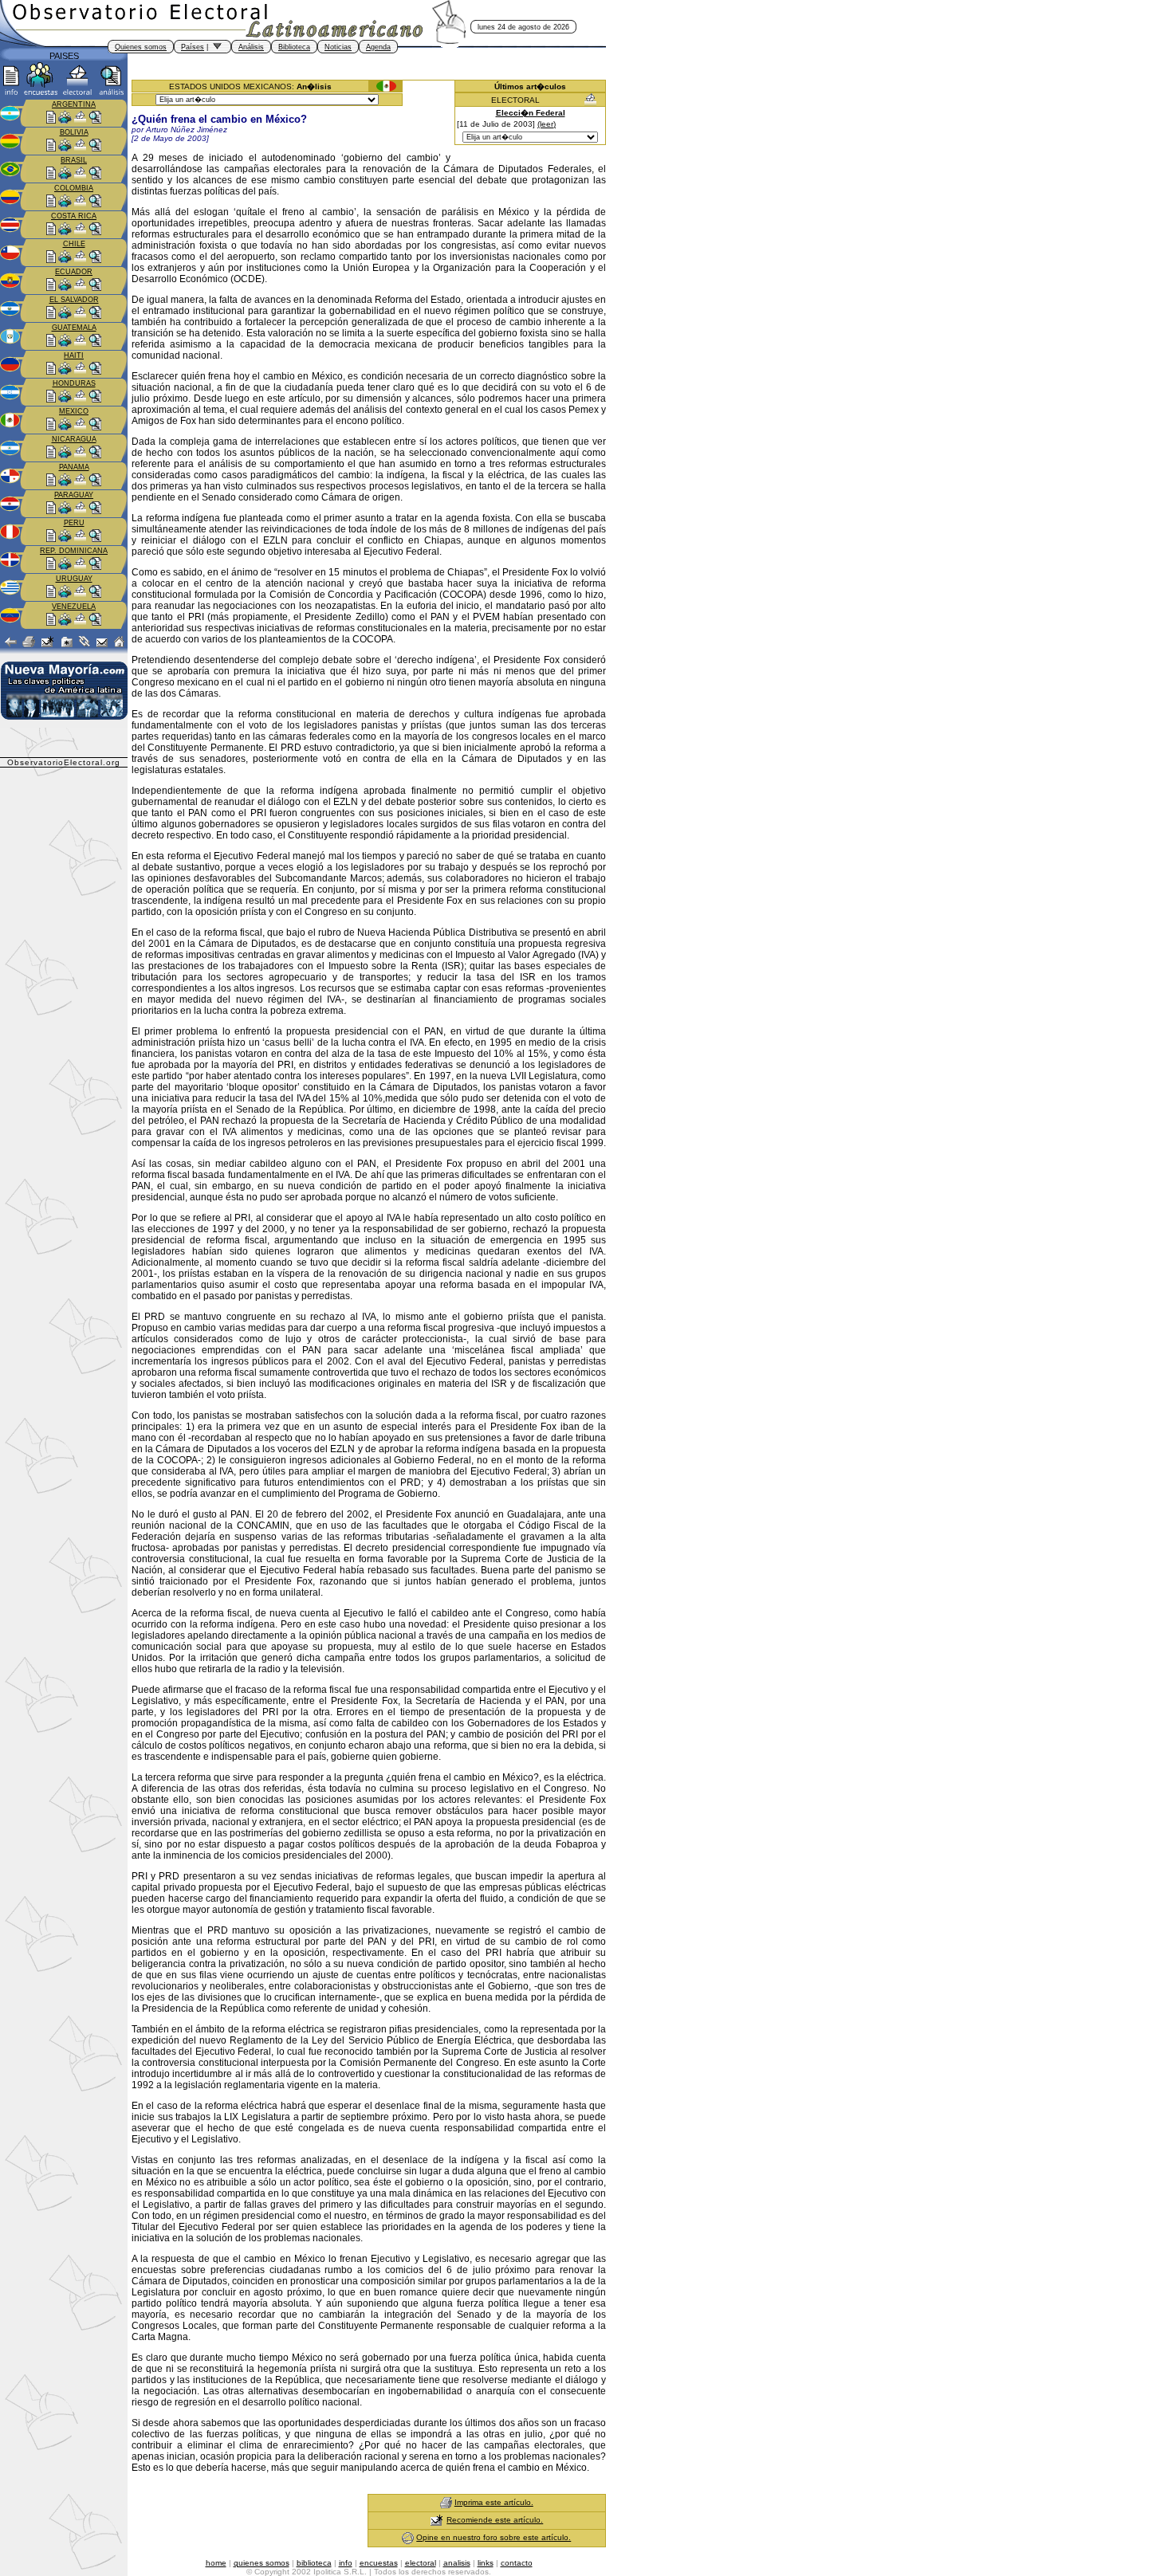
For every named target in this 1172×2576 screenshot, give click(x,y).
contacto (517, 2563)
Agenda (378, 47)
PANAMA (74, 467)
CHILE (74, 244)
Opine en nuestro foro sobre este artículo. (494, 2537)
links (486, 2563)
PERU (74, 523)
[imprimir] (446, 2502)
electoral (421, 2563)
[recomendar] (437, 2520)
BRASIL (74, 160)
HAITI (74, 355)
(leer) (547, 124)
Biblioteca (294, 47)
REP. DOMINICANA (74, 551)
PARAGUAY (74, 495)
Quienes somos (141, 47)
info (346, 2563)
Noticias (338, 47)
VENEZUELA (74, 607)
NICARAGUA (74, 439)
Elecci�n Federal (531, 113)
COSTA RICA (74, 216)
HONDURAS (74, 383)
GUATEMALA (74, 328)
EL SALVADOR (74, 300)
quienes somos (262, 2563)
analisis (457, 2563)
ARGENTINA (74, 104)
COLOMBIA (74, 188)
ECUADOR (74, 272)
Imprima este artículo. (494, 2502)
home (216, 2563)
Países (193, 47)
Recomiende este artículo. (495, 2520)
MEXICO (74, 411)
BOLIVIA (74, 132)
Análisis (251, 47)
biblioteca (314, 2563)
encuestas (379, 2563)
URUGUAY (74, 579)
